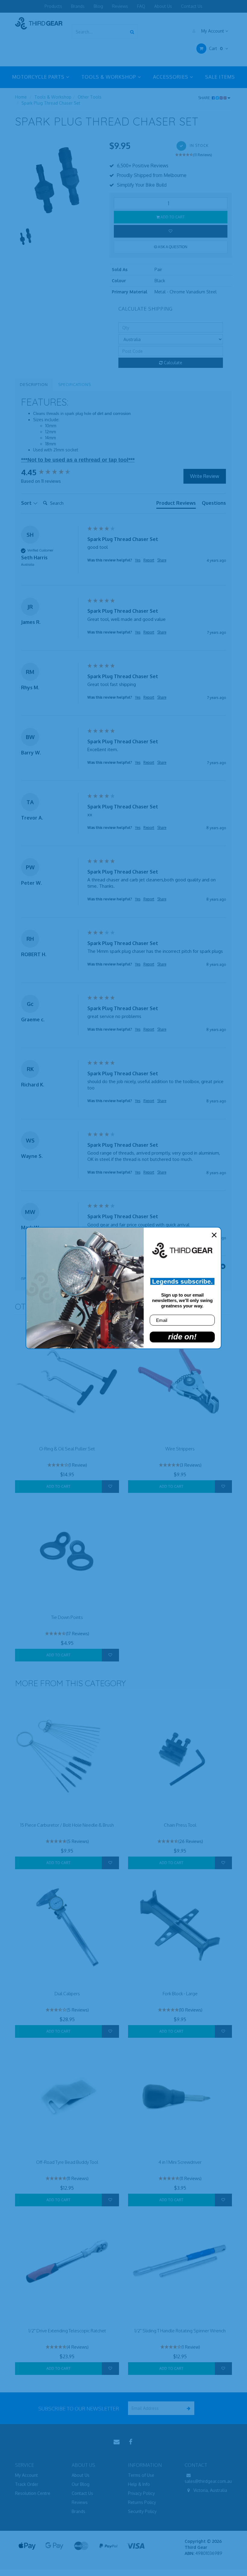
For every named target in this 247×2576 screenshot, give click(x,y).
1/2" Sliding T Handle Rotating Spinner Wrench (180, 2331)
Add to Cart (172, 217)
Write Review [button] (205, 476)
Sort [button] (27, 503)
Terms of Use (141, 2475)
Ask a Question (172, 247)
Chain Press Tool (180, 1825)
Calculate (172, 363)
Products (53, 6)
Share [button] (162, 560)
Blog (98, 6)
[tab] (176, 504)
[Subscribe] (188, 2408)
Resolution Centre (33, 2493)
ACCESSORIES (171, 77)
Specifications (75, 384)
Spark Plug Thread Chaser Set (51, 103)
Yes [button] (138, 560)
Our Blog (81, 2484)
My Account (213, 31)
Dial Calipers (67, 1994)
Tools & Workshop (53, 97)
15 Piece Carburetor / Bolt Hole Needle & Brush (67, 1825)
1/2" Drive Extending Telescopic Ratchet (67, 2331)
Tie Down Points (67, 1617)
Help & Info (139, 2484)
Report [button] (149, 560)
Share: (205, 98)
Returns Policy (142, 2502)
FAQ (141, 6)
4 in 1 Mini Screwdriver (180, 2162)
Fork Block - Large (180, 1994)
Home (21, 97)
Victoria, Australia (210, 2490)
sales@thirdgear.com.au (208, 2481)
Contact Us (192, 6)
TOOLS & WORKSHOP (109, 77)
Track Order (27, 2484)
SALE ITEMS (220, 77)
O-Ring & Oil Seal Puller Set (67, 1449)
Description (34, 384)
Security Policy (142, 2511)
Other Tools (90, 97)
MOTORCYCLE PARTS (39, 77)
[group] (53, 472)
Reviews (120, 6)
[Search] (132, 32)
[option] (58, 182)
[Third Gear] (39, 23)
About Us (163, 6)
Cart (215, 48)
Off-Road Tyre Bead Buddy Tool (67, 2162)
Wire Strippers (180, 1449)
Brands (78, 6)
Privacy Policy (141, 2493)
